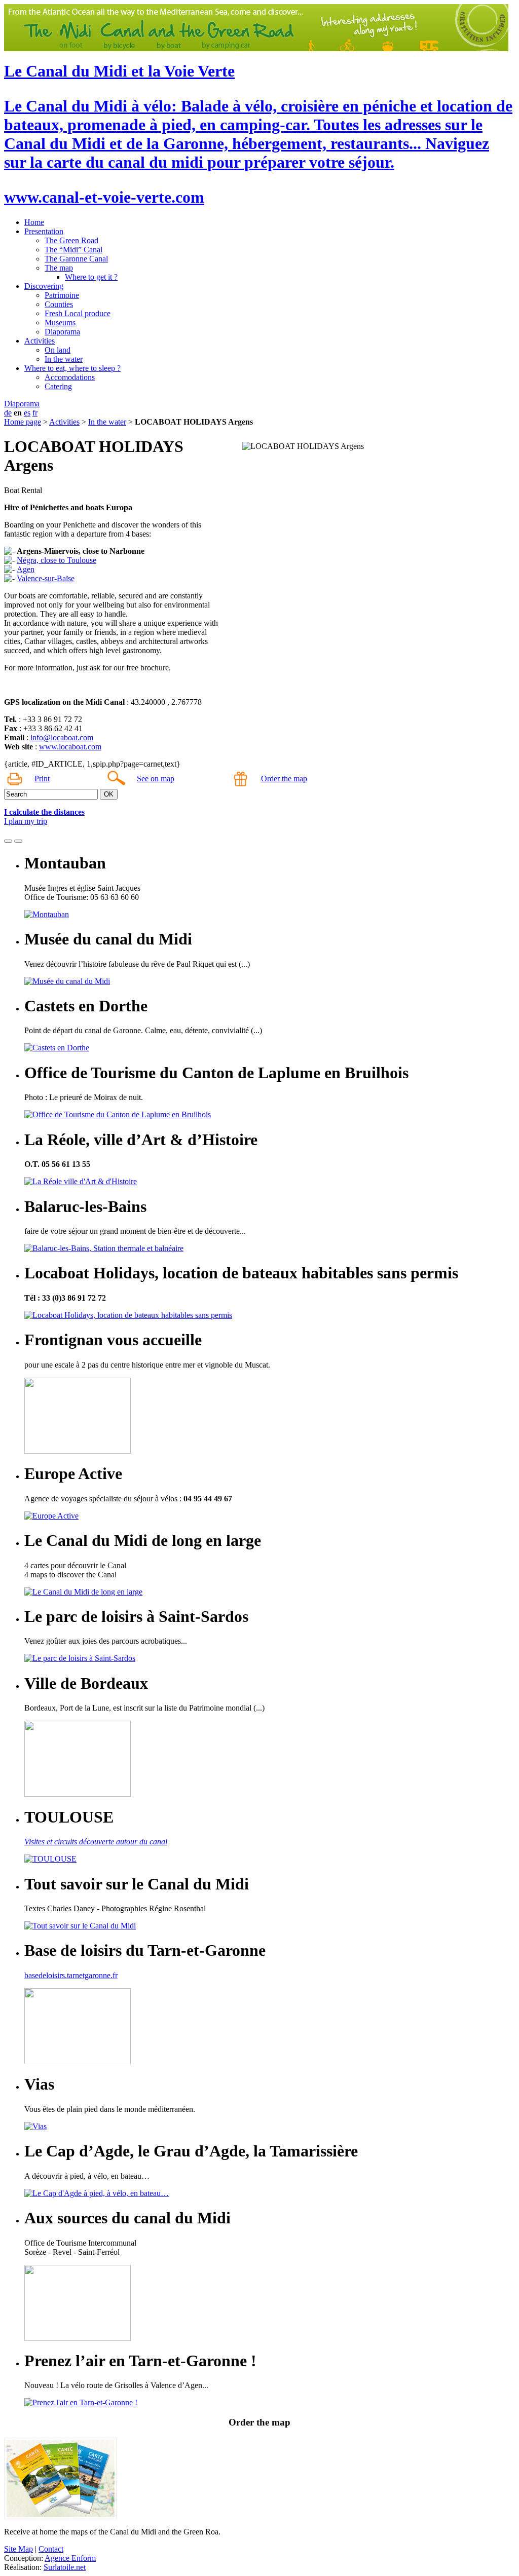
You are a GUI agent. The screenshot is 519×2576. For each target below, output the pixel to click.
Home (34, 222)
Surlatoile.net (65, 2567)
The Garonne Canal (76, 259)
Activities (40, 341)
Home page (23, 422)
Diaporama (62, 332)
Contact (51, 2549)
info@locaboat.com (62, 737)
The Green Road (71, 240)
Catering (58, 386)
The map (59, 268)
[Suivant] (18, 841)
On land (58, 350)
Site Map (18, 2549)
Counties (59, 304)
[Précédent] (8, 841)
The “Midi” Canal (73, 250)
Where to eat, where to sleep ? (72, 368)
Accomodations (70, 377)
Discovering (44, 286)
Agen (26, 569)
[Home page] (256, 48)
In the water (64, 359)
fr (35, 413)
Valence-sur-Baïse (46, 578)
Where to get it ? (91, 277)
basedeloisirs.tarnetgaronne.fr (71, 1975)
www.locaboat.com (70, 747)
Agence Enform (70, 2558)
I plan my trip (26, 821)
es (27, 413)
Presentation (44, 231)
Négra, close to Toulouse (57, 560)
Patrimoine (62, 295)
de (8, 413)
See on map (156, 779)
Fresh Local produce (78, 313)
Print (42, 779)
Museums (60, 323)
